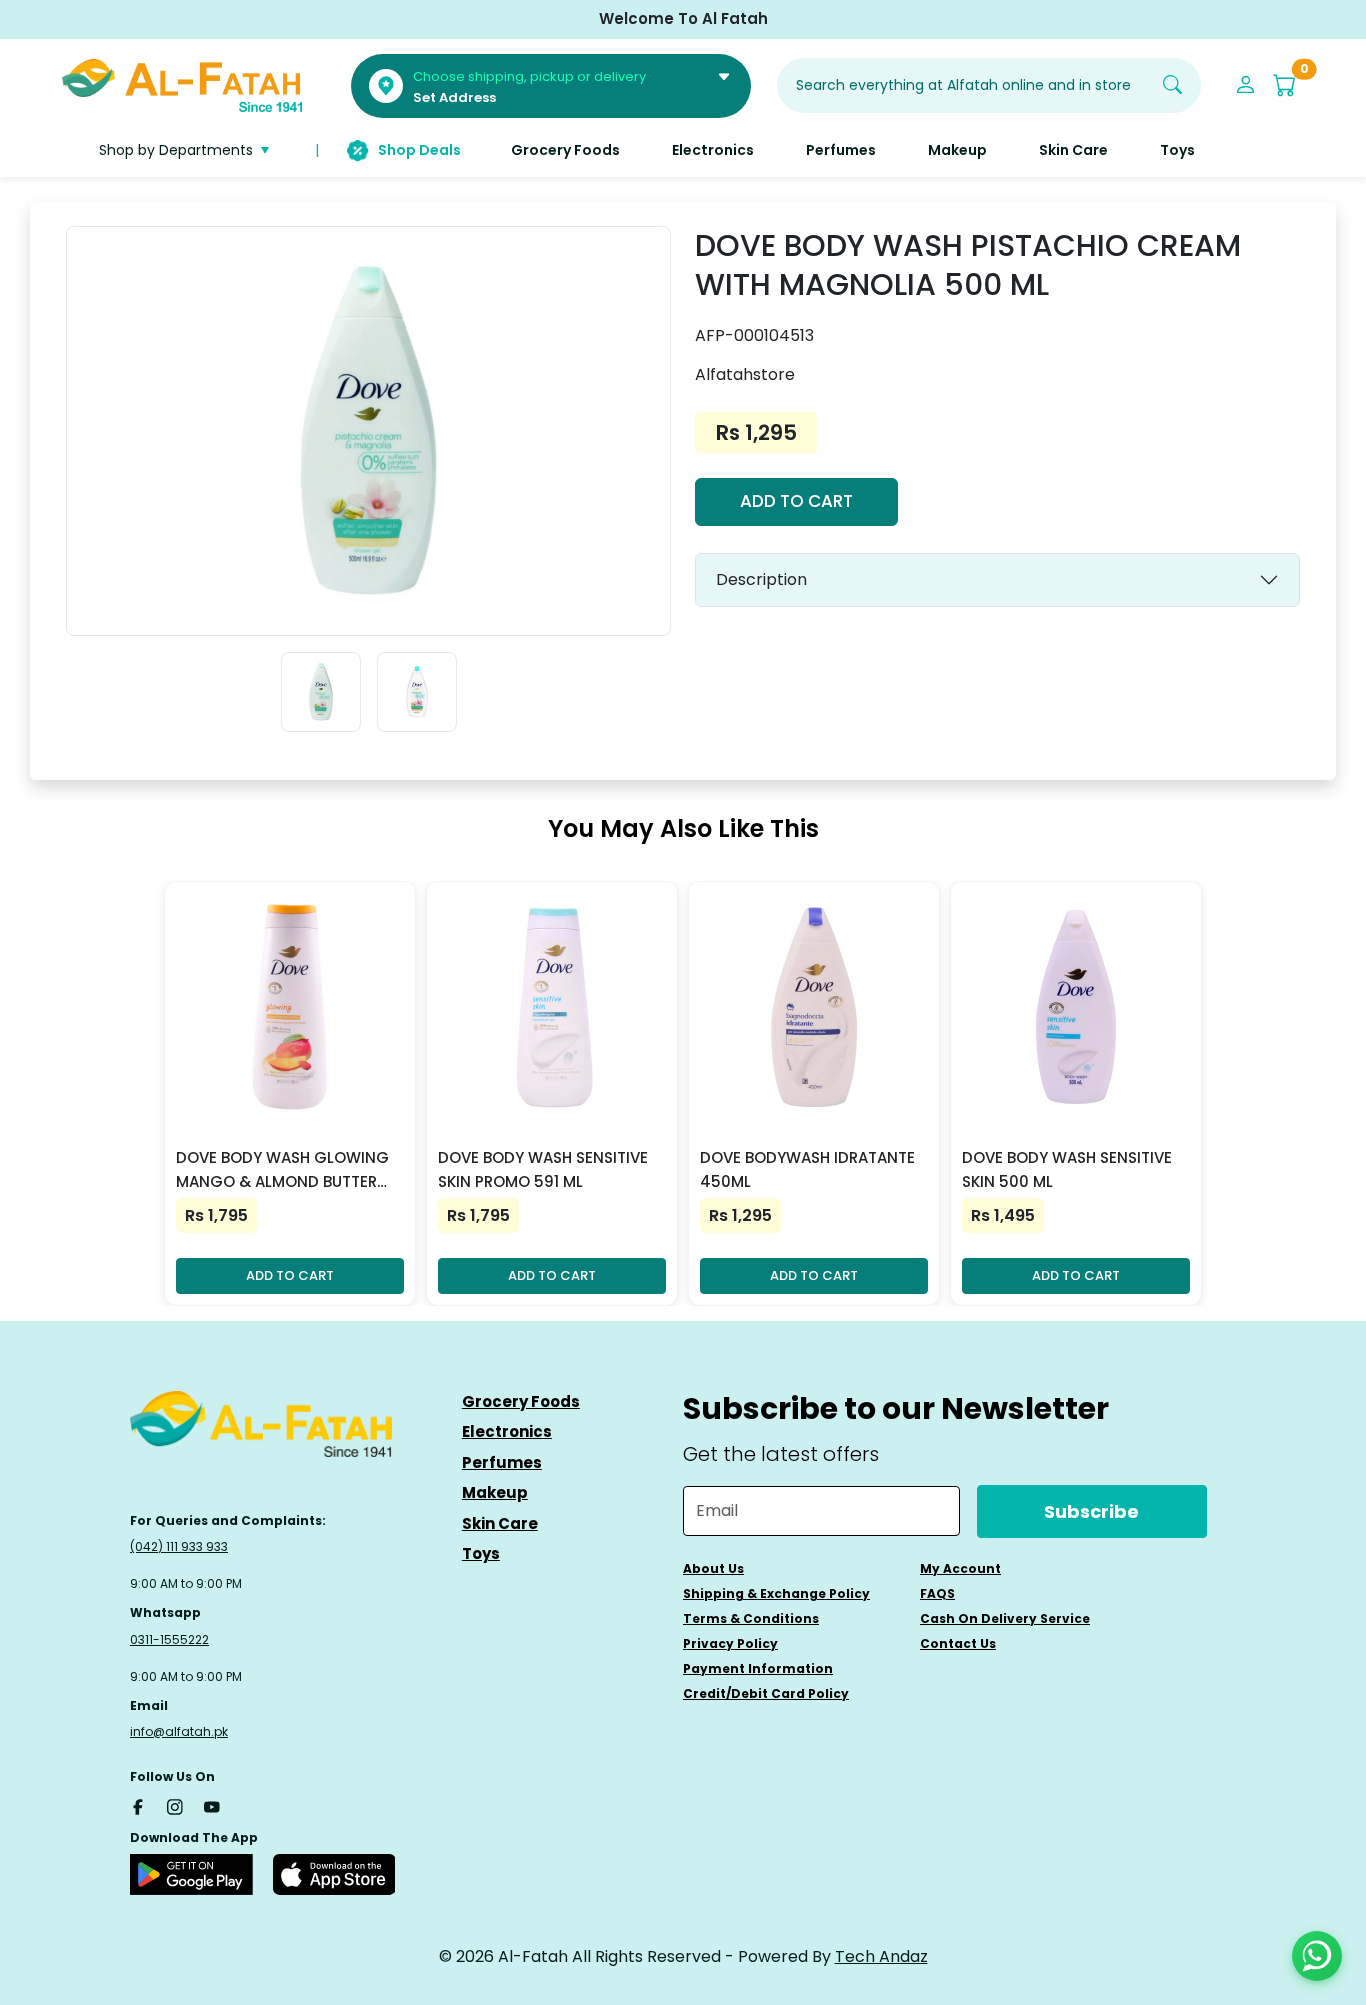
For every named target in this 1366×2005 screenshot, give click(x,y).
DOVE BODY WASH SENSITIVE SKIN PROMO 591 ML (543, 1169)
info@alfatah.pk (179, 1731)
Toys (481, 1553)
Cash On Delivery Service (1005, 1618)
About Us (713, 1568)
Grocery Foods (521, 1401)
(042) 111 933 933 (179, 1546)
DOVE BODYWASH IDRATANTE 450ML (807, 1169)
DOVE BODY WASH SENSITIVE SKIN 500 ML (1067, 1169)
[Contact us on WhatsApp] (1317, 1956)
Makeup (495, 1492)
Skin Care (500, 1523)
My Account (960, 1568)
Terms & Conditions (751, 1618)
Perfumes (502, 1462)
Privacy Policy (730, 1643)
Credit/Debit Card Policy (766, 1693)
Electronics (507, 1431)
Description (761, 579)
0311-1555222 (169, 1639)
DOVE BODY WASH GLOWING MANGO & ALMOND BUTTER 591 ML (282, 1170)
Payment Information (758, 1668)
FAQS (937, 1593)
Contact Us (958, 1643)
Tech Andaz (881, 1956)
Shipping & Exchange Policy (776, 1593)
